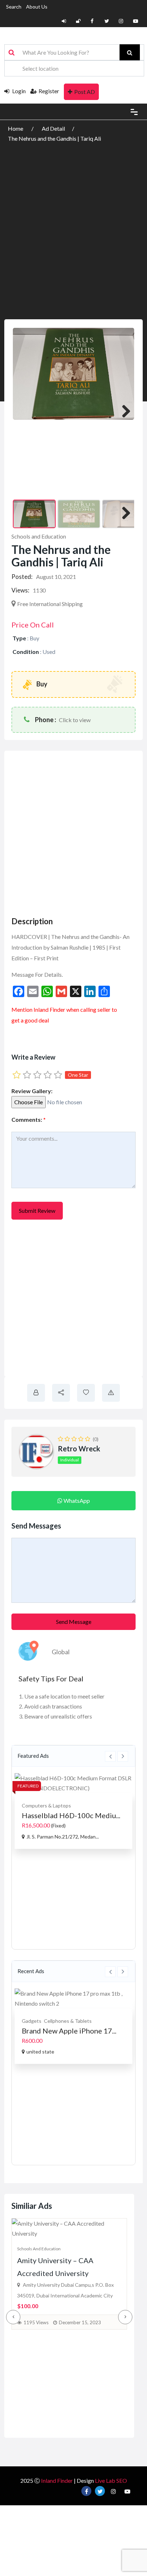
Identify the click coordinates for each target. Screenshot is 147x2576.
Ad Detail (53, 128)
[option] (73, 1811)
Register (49, 91)
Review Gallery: (32, 1091)
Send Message (74, 1622)
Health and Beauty (42, 2011)
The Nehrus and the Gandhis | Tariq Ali (54, 138)
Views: (20, 590)
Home (16, 128)
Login (18, 91)
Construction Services (47, 1805)
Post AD (85, 92)
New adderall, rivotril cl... (62, 2021)
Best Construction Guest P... (66, 1815)
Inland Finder (57, 2480)
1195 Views (36, 2322)
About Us (37, 7)
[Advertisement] (73, 221)
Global (61, 1652)
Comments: (29, 1119)
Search (14, 7)
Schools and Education (39, 536)
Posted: (22, 577)
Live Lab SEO (111, 2480)
